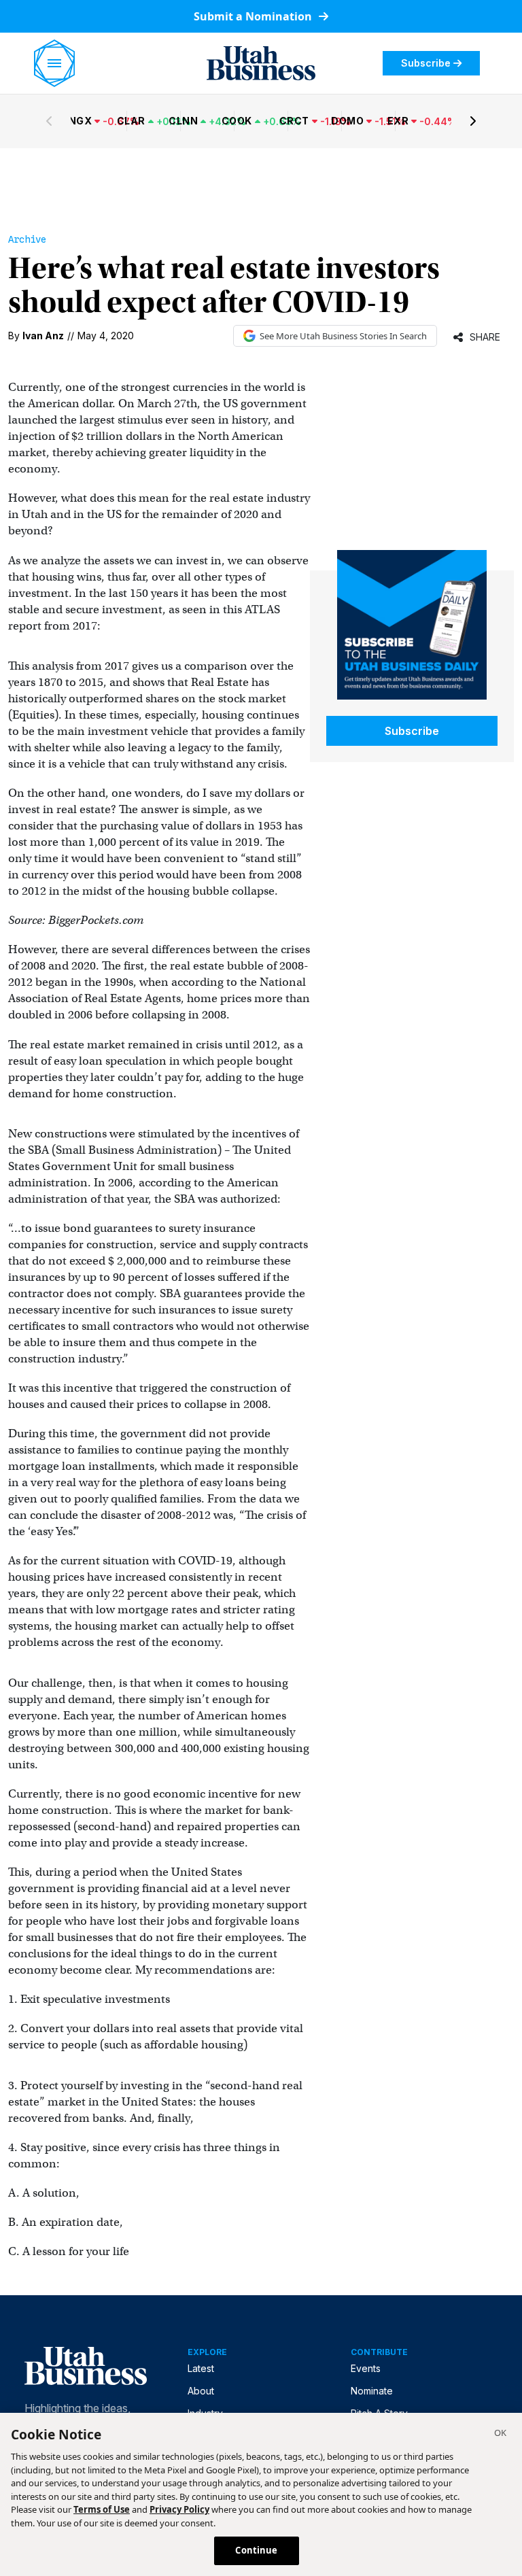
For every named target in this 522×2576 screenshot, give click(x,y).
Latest (201, 2368)
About (201, 2391)
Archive (27, 239)
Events (366, 2368)
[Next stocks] (473, 121)
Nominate (372, 2391)
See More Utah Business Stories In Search (343, 336)
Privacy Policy (179, 2509)
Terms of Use (102, 2509)
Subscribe (426, 63)
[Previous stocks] (49, 121)
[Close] (500, 2435)
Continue (256, 2550)
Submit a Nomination (254, 16)
